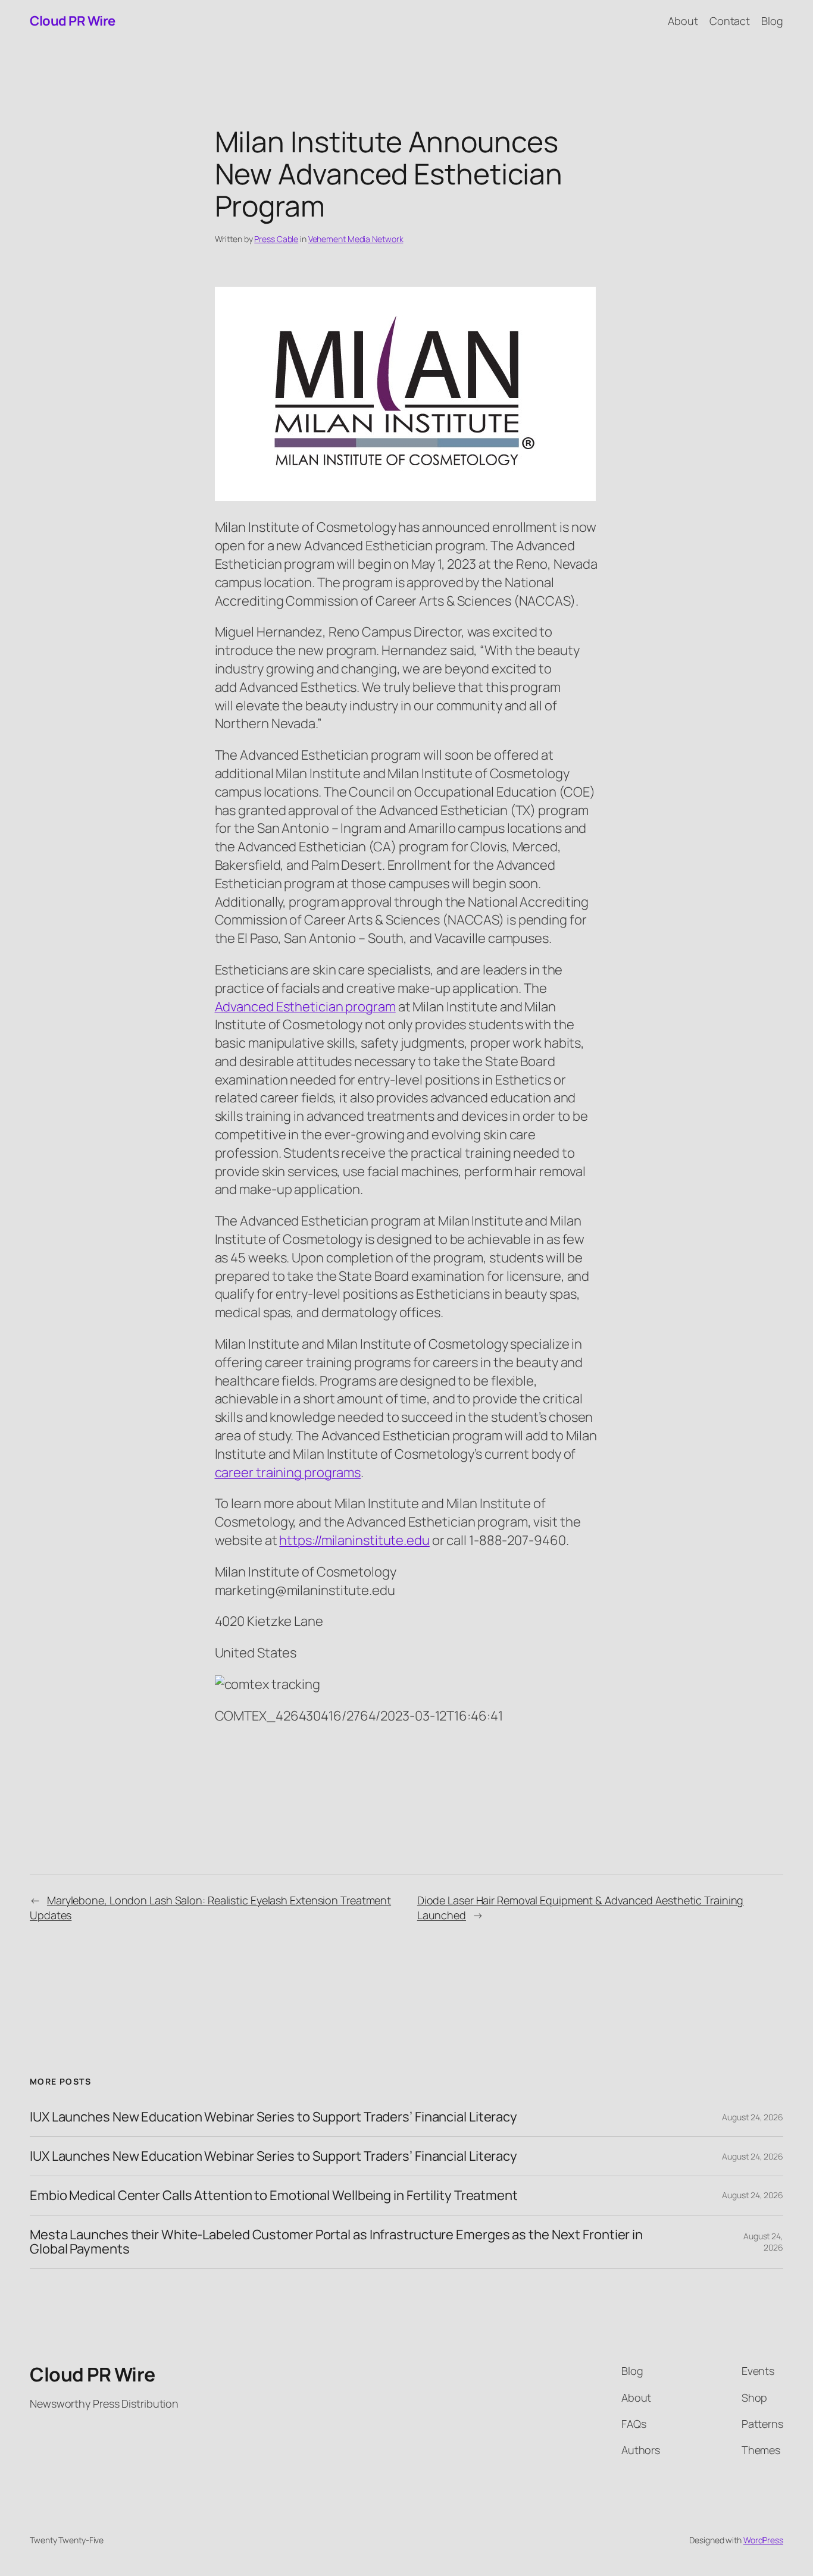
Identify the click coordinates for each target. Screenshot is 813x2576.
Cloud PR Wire (73, 21)
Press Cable (276, 239)
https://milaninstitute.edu (354, 1540)
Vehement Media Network (356, 239)
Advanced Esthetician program (305, 1007)
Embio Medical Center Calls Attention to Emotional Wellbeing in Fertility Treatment (274, 2196)
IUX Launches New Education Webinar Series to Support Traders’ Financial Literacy (273, 2117)
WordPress (763, 2540)
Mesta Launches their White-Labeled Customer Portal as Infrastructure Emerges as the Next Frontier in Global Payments (336, 2242)
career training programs (288, 1472)
